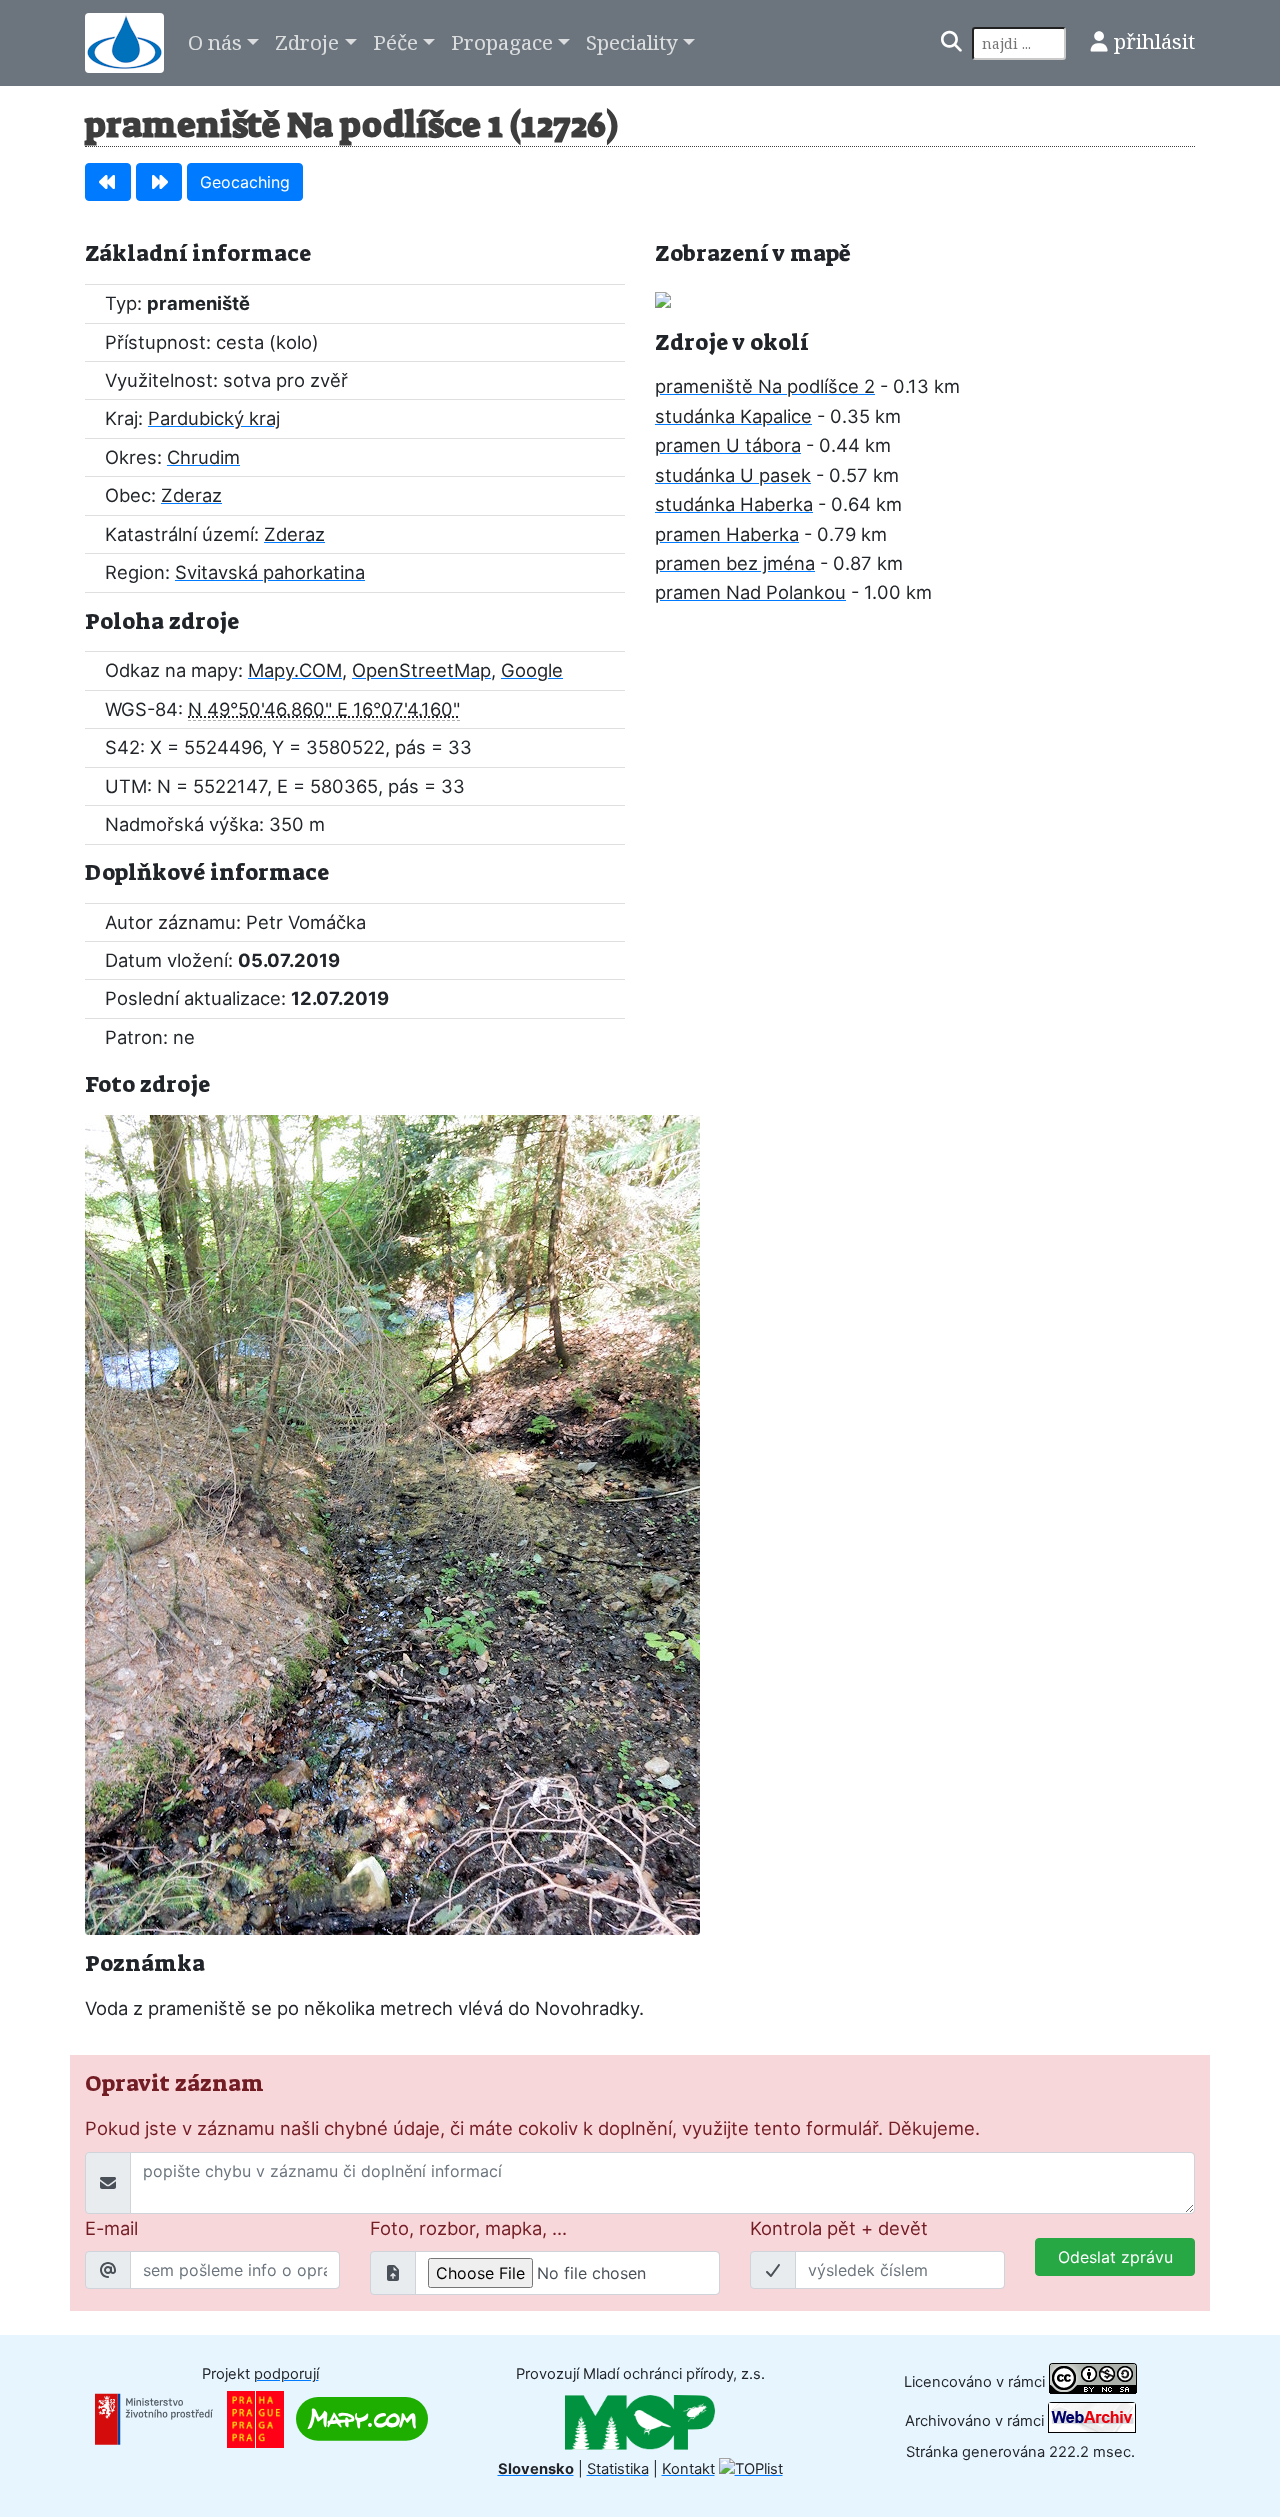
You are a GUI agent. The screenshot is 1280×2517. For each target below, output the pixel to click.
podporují (286, 2374)
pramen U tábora (728, 445)
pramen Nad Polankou (750, 592)
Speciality (632, 42)
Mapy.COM (295, 670)
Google (532, 670)
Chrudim (203, 457)
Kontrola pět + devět (839, 2228)
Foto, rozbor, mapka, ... (468, 2228)
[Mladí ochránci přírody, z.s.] (640, 2421)
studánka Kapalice (733, 416)
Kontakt (688, 2469)
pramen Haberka (727, 534)
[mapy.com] (362, 2418)
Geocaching (245, 182)
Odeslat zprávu (1115, 2257)
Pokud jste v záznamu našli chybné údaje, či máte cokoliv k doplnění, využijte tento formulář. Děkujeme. (532, 2128)
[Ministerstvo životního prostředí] (154, 2418)
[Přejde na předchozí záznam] (108, 182)
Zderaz (191, 495)
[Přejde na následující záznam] (159, 182)
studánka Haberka (734, 504)
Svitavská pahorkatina (270, 572)
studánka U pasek (733, 475)
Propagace (502, 42)
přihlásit (1154, 41)
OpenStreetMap (421, 670)
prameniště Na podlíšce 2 (765, 386)
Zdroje (307, 42)
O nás (215, 42)
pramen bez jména (735, 563)
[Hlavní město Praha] (255, 2418)
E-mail (111, 2228)
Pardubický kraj (214, 418)
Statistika (618, 2469)
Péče (395, 42)
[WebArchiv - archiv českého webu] (1092, 2421)
